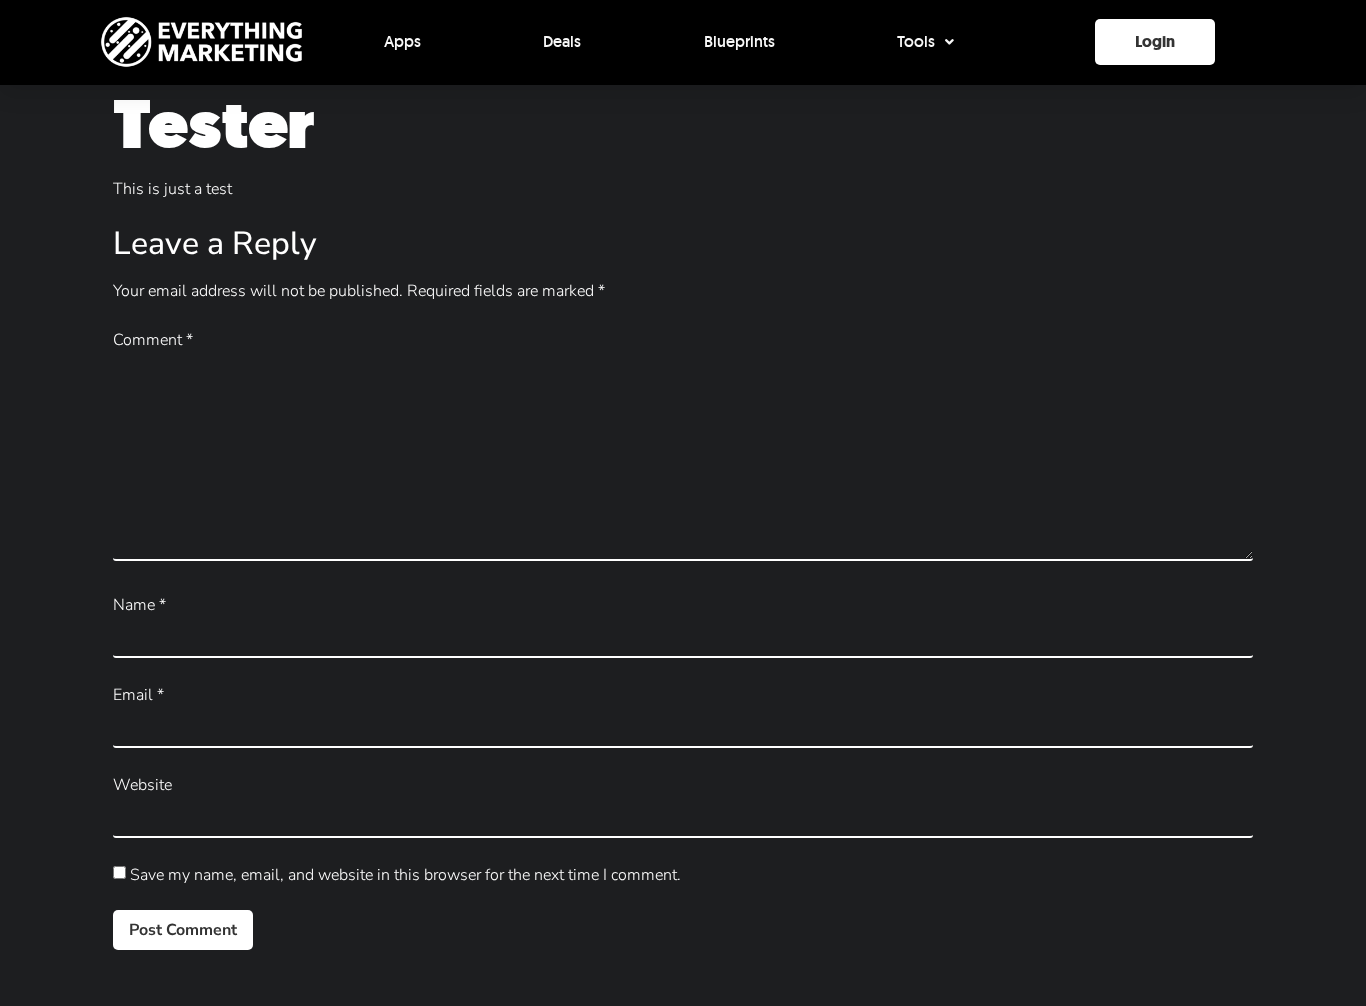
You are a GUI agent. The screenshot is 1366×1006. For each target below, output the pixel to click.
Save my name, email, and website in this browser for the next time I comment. (405, 875)
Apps (402, 41)
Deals (562, 41)
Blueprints (739, 41)
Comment (153, 340)
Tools (916, 41)
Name (139, 605)
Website (142, 785)
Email (138, 695)
